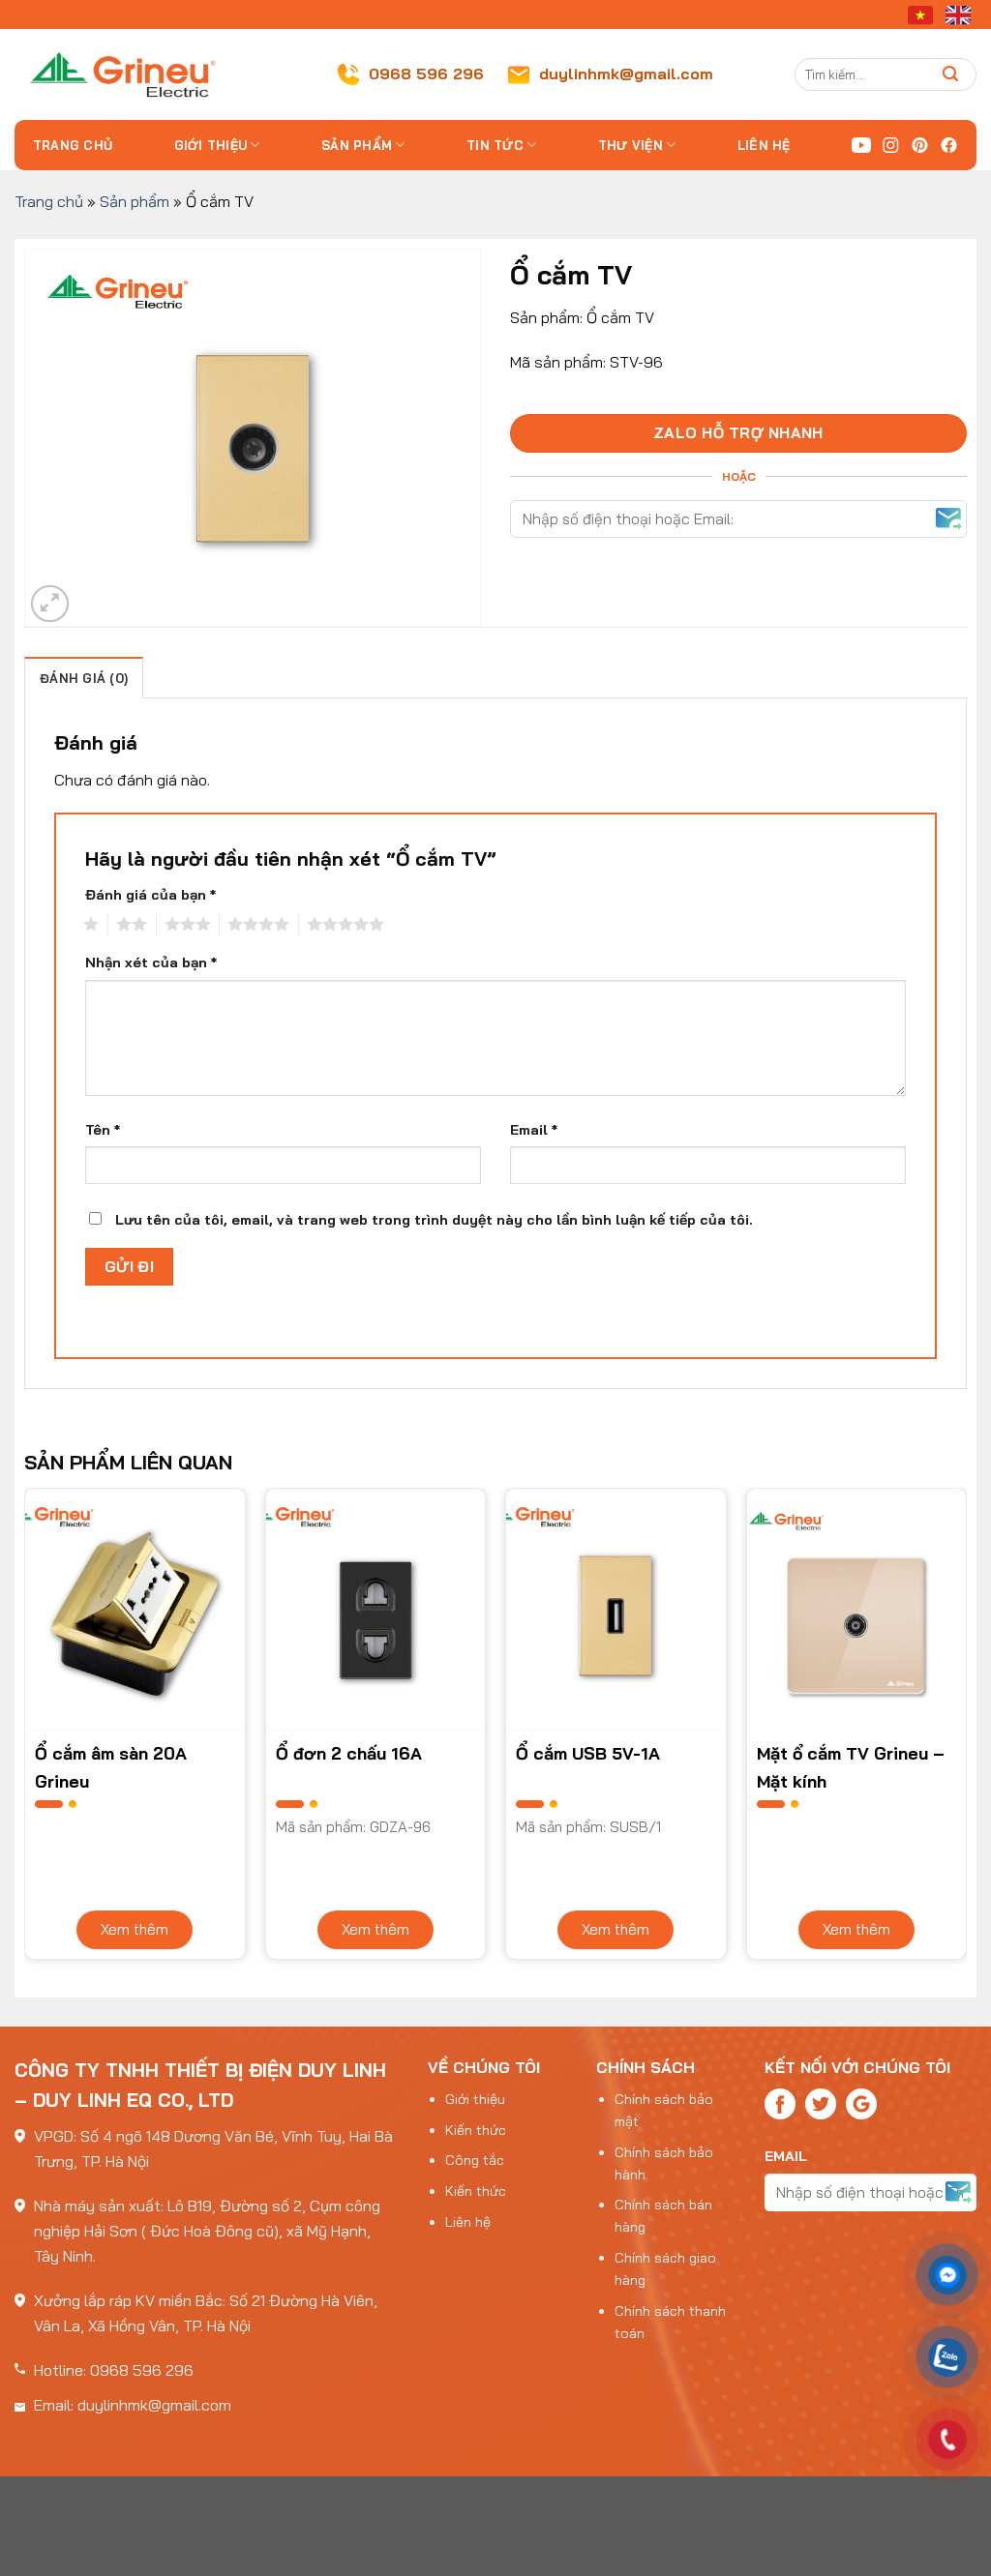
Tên (103, 1130)
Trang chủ (73, 145)
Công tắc (475, 2160)
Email (534, 1130)
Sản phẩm (357, 145)
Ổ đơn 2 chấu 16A (349, 1753)
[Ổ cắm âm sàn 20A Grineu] (135, 1609)
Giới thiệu (211, 145)
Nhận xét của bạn (151, 962)
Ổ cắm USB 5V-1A (588, 1753)
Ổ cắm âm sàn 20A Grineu (111, 1766)
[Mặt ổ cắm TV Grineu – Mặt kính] (857, 1609)
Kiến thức (476, 2130)
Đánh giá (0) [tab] (84, 678)
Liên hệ (764, 145)
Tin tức (495, 145)
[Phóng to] (50, 604)
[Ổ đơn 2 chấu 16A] (376, 1609)
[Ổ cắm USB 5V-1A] (616, 1609)
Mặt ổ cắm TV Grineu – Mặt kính (851, 1766)
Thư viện (631, 145)
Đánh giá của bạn (150, 895)
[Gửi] (951, 74)
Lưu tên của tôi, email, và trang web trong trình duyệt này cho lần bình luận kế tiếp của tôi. (434, 1220)
